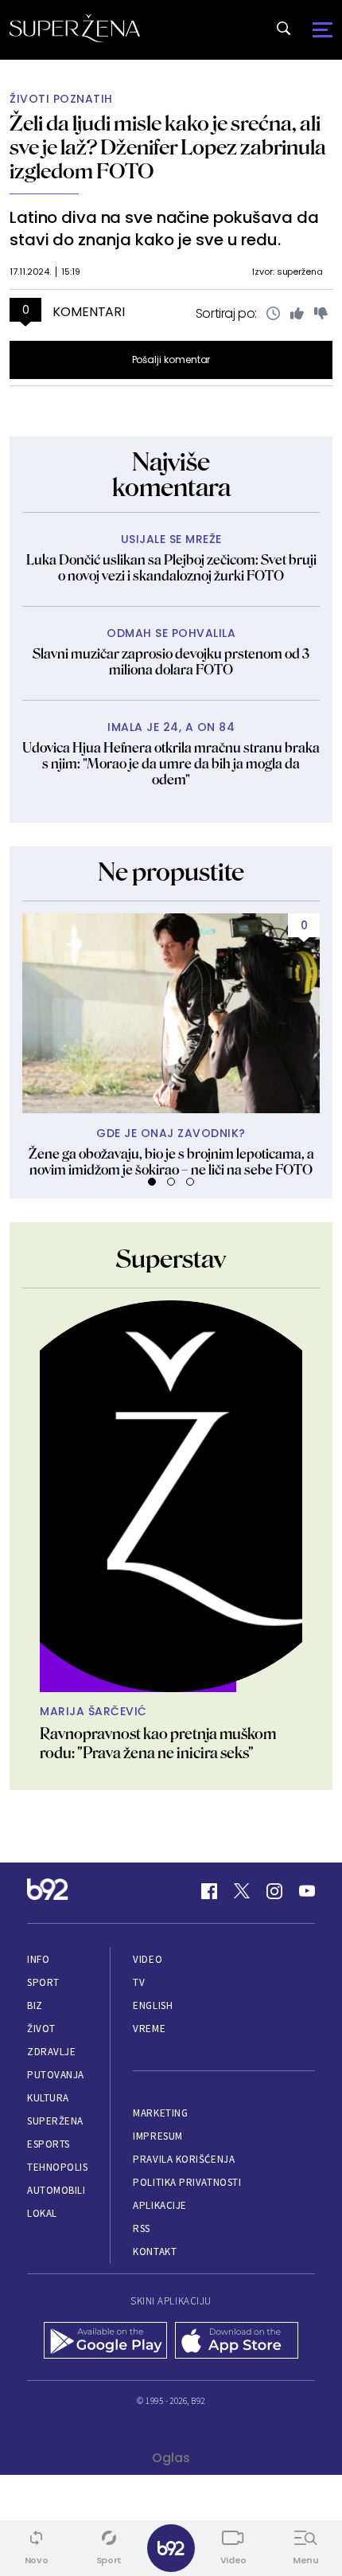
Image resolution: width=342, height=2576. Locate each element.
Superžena (55, 2121)
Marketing (160, 2113)
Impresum (157, 2136)
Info (38, 1959)
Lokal (42, 2213)
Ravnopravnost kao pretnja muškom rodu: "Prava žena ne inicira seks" (158, 1743)
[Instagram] (274, 1891)
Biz (35, 2005)
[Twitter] (242, 1891)
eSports (49, 2144)
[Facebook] (209, 1891)
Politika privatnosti (187, 2182)
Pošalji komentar (171, 360)
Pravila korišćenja (184, 2159)
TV (139, 1982)
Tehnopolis (57, 2167)
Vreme (149, 2029)
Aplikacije (159, 2205)
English (153, 2005)
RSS (142, 2228)
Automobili (56, 2190)
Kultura (48, 2098)
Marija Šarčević (93, 1712)
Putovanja (56, 2075)
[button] (152, 1182)
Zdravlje (51, 2052)
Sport (43, 1982)
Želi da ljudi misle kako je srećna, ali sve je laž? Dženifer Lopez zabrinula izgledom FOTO (168, 147)
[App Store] (237, 2342)
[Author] (171, 1496)
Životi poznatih (61, 99)
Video (148, 1959)
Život (41, 2029)
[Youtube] (307, 1891)
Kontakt (155, 2252)
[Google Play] (105, 2342)
